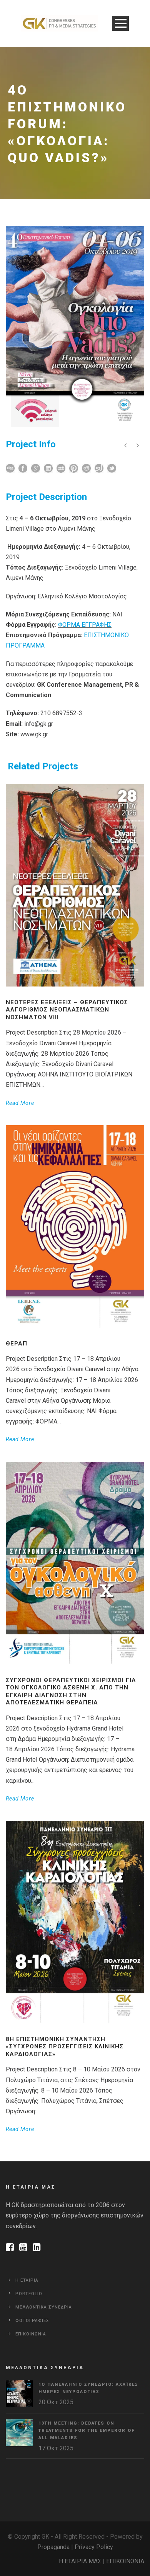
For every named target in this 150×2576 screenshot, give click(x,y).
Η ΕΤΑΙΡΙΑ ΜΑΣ (80, 2561)
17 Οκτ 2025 (56, 2448)
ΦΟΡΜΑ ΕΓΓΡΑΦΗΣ (85, 625)
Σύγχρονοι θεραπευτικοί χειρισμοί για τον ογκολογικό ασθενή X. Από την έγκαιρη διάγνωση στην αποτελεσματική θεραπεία (71, 1692)
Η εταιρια (27, 2280)
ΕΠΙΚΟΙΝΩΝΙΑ (125, 2561)
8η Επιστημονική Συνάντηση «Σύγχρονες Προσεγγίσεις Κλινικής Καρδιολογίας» (65, 2047)
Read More (20, 1103)
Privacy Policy (94, 2547)
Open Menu (121, 23)
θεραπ (17, 1344)
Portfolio (29, 2294)
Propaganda (53, 2547)
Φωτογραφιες (32, 2321)
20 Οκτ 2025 (56, 2402)
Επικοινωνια (31, 2334)
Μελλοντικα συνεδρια (44, 2307)
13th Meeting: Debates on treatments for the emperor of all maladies (87, 2430)
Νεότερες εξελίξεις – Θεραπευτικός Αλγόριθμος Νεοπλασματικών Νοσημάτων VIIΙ (67, 1010)
